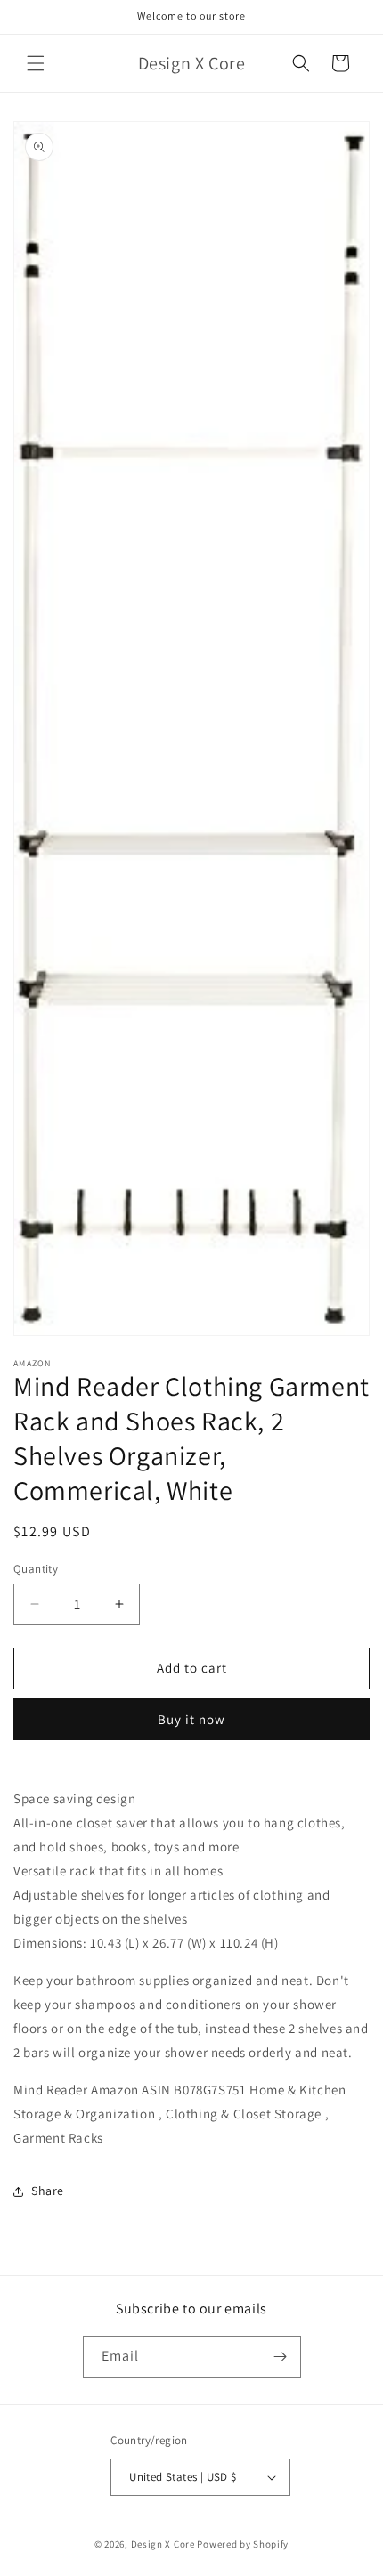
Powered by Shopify (243, 2544)
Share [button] (48, 2191)
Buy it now (191, 1719)
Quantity (36, 1569)
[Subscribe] (281, 2357)
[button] (36, 63)
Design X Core (163, 2544)
